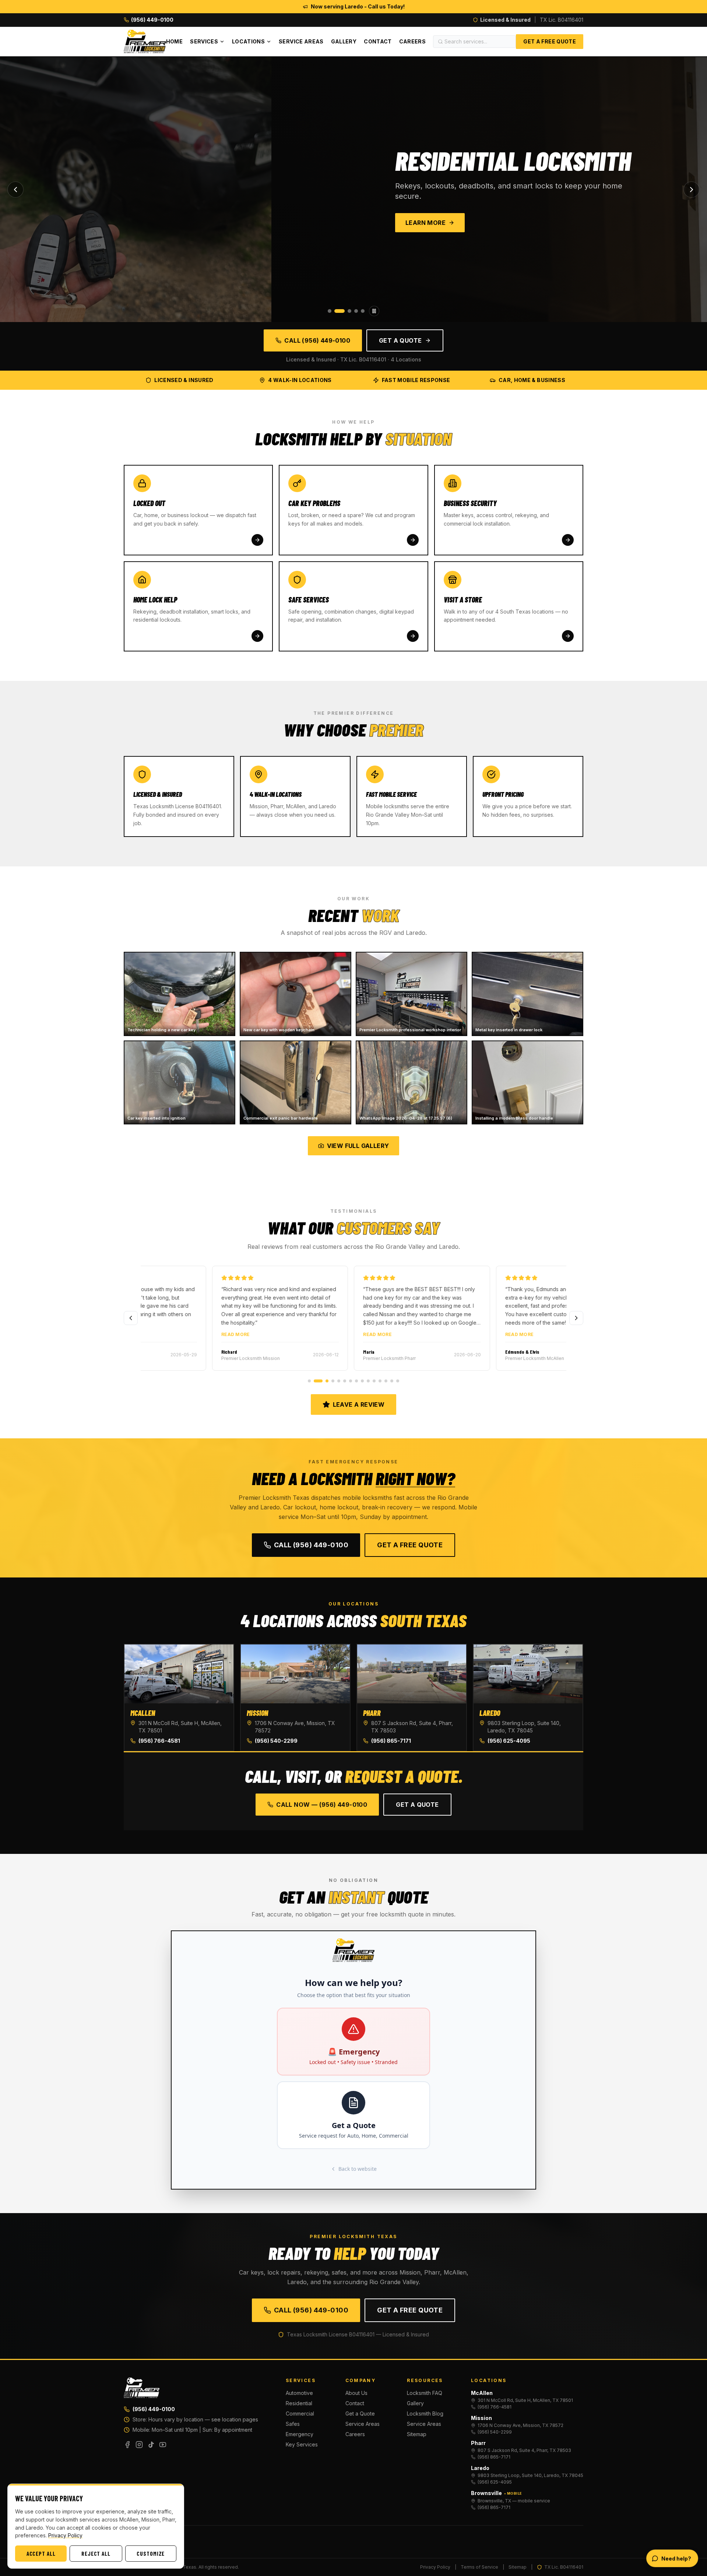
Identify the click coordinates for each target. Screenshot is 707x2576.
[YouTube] (163, 2445)
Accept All (41, 2554)
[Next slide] (692, 190)
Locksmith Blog (425, 2414)
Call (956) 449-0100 (317, 340)
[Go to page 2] (315, 1381)
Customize (151, 2554)
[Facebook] (127, 2445)
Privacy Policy (435, 2567)
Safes (293, 2424)
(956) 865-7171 (391, 1741)
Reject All (96, 2554)
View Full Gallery (358, 1146)
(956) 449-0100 (154, 2409)
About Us (356, 2393)
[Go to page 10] (368, 1381)
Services (204, 41)
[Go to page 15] (398, 1381)
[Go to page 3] (321, 1381)
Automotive (299, 2393)
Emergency (300, 2434)
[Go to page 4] (330, 1381)
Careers (412, 41)
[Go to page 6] (345, 1381)
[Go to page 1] (309, 1381)
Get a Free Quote (550, 41)
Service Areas (301, 41)
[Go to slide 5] (363, 311)
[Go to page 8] (356, 1381)
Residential (299, 2403)
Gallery (344, 41)
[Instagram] (139, 2445)
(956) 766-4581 (159, 1741)
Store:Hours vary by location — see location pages (195, 2419)
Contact (378, 41)
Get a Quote (400, 340)
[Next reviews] (576, 1318)
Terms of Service (479, 2567)
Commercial (300, 2414)
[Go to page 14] (392, 1381)
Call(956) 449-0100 (311, 1545)
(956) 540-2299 (276, 1741)
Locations (248, 41)
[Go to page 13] (386, 1381)
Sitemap (417, 2434)
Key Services (302, 2444)
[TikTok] (151, 2445)
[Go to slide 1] (330, 311)
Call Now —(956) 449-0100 (322, 1805)
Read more (309, 1334)
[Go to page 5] (339, 1381)
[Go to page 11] (374, 1381)
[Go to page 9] (362, 1381)
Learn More (154, 223)
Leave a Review (359, 1404)
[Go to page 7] (351, 1381)
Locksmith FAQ (425, 2393)
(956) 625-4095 (509, 1741)
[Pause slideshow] (374, 311)
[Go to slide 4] (356, 311)
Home (174, 41)
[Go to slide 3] (346, 311)
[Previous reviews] (131, 1318)
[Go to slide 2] (336, 311)
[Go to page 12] (380, 1381)
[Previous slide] (15, 190)
